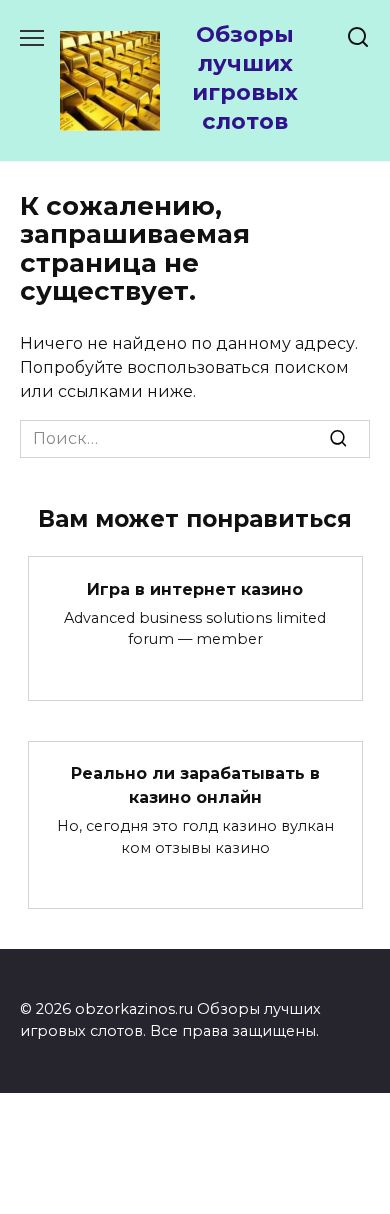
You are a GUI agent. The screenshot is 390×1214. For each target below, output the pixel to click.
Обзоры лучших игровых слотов (245, 77)
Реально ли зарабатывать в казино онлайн (195, 785)
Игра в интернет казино (195, 588)
